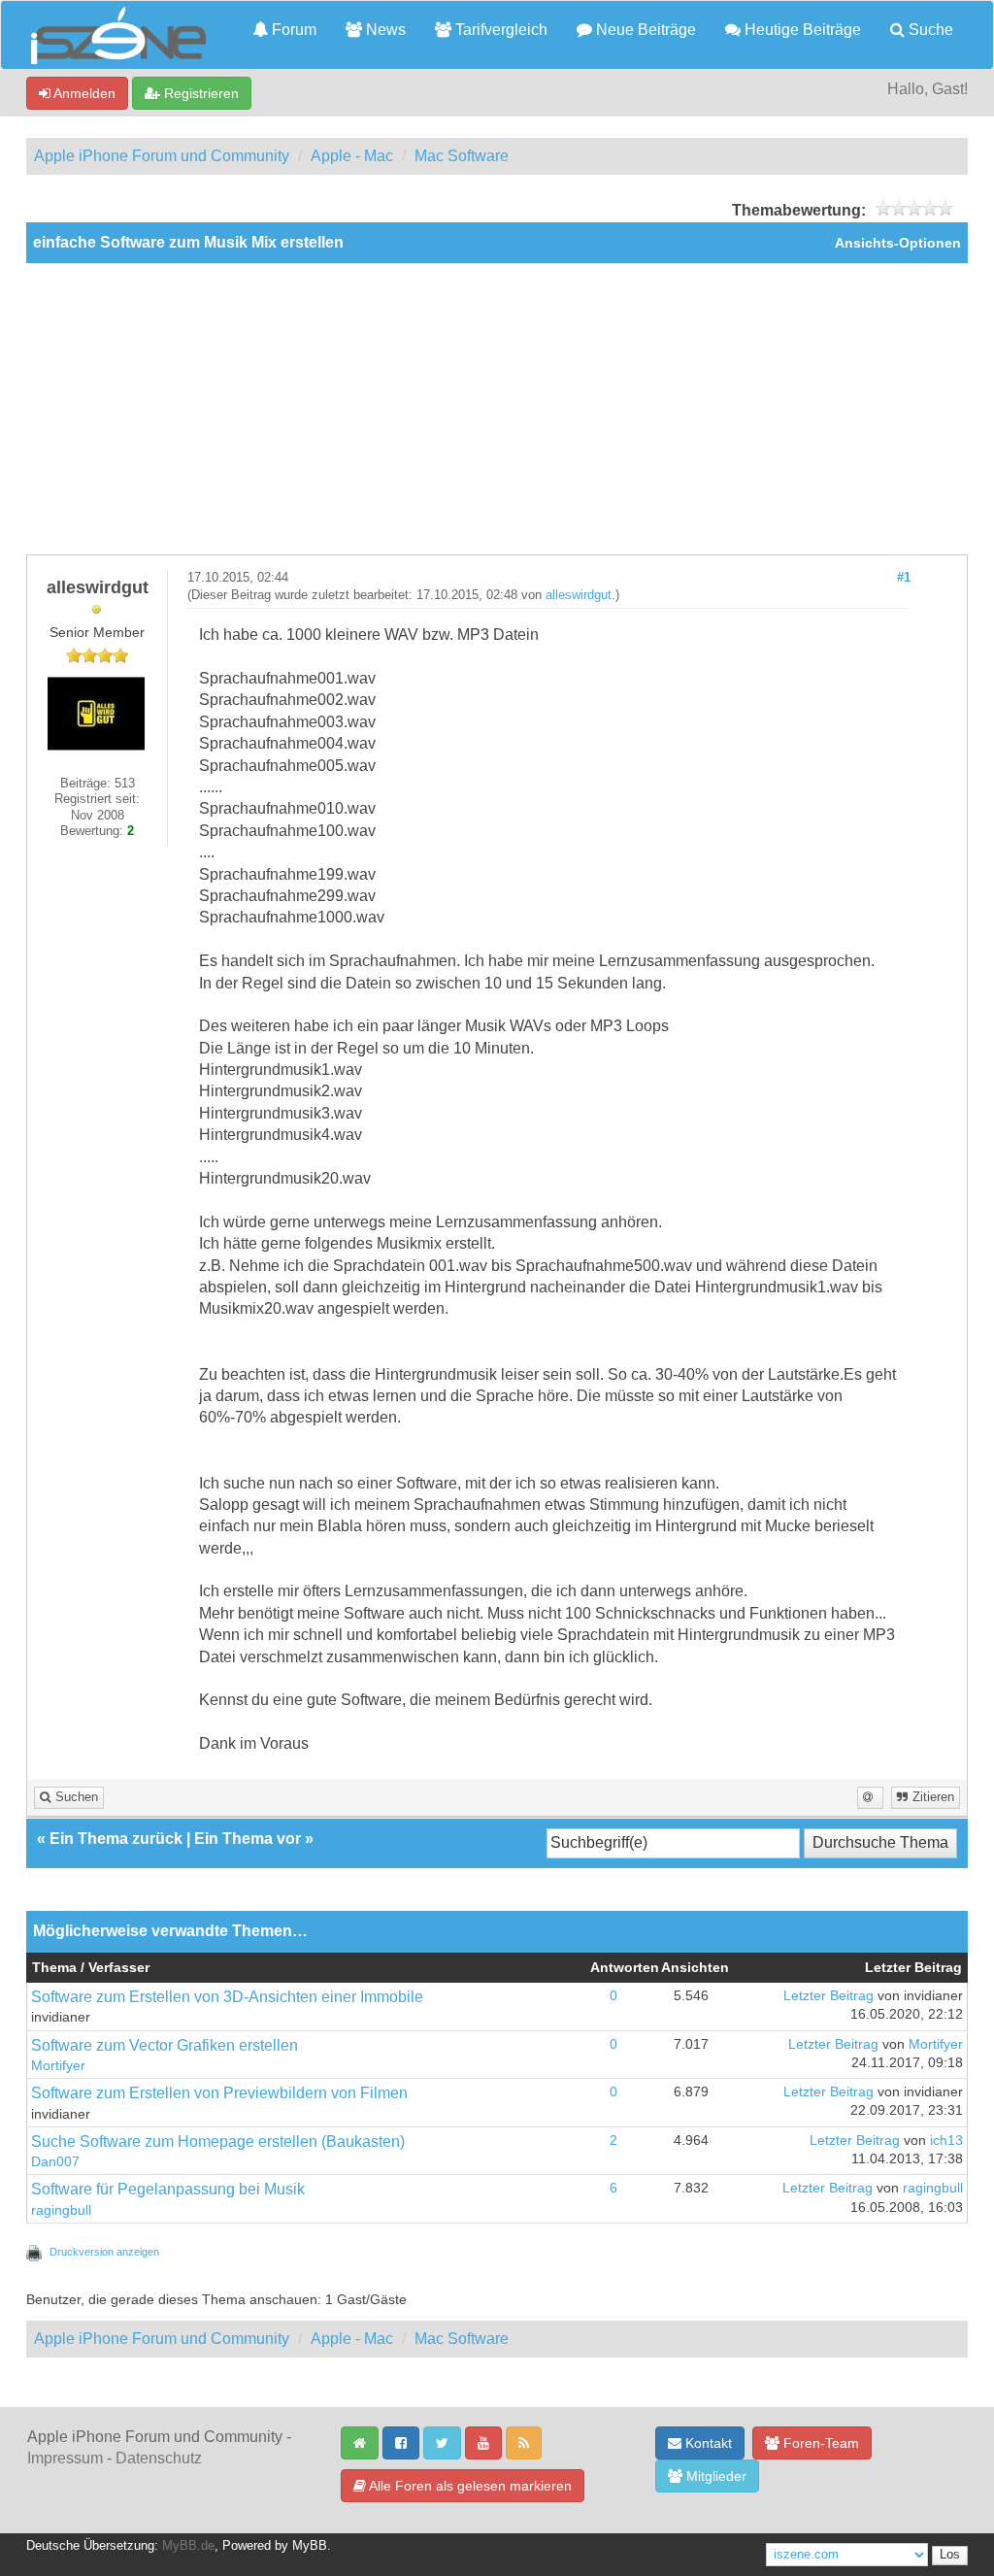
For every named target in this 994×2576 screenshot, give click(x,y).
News (384, 30)
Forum (292, 30)
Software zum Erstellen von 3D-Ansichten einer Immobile (227, 1997)
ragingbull (61, 2210)
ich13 (946, 2141)
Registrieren (199, 93)
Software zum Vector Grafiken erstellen (165, 2045)
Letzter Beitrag (828, 1996)
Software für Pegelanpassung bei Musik (168, 2189)
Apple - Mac (352, 156)
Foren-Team (819, 2443)
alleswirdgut (579, 595)
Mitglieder (714, 2476)
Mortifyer (58, 2066)
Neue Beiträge (644, 30)
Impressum (65, 2458)
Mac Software (462, 156)
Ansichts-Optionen (898, 243)
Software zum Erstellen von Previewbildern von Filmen (219, 2093)
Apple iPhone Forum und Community (162, 156)
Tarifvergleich (499, 30)
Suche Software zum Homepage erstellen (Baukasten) (218, 2141)
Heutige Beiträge (801, 30)
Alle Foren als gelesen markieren (469, 2486)
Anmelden (83, 93)
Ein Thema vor (248, 1839)
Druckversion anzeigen (104, 2252)
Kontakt (707, 2443)
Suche (929, 30)
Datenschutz (159, 2458)
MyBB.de (188, 2546)
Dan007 (55, 2162)
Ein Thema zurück (116, 1839)
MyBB (310, 2546)
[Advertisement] (497, 409)
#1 (904, 578)
